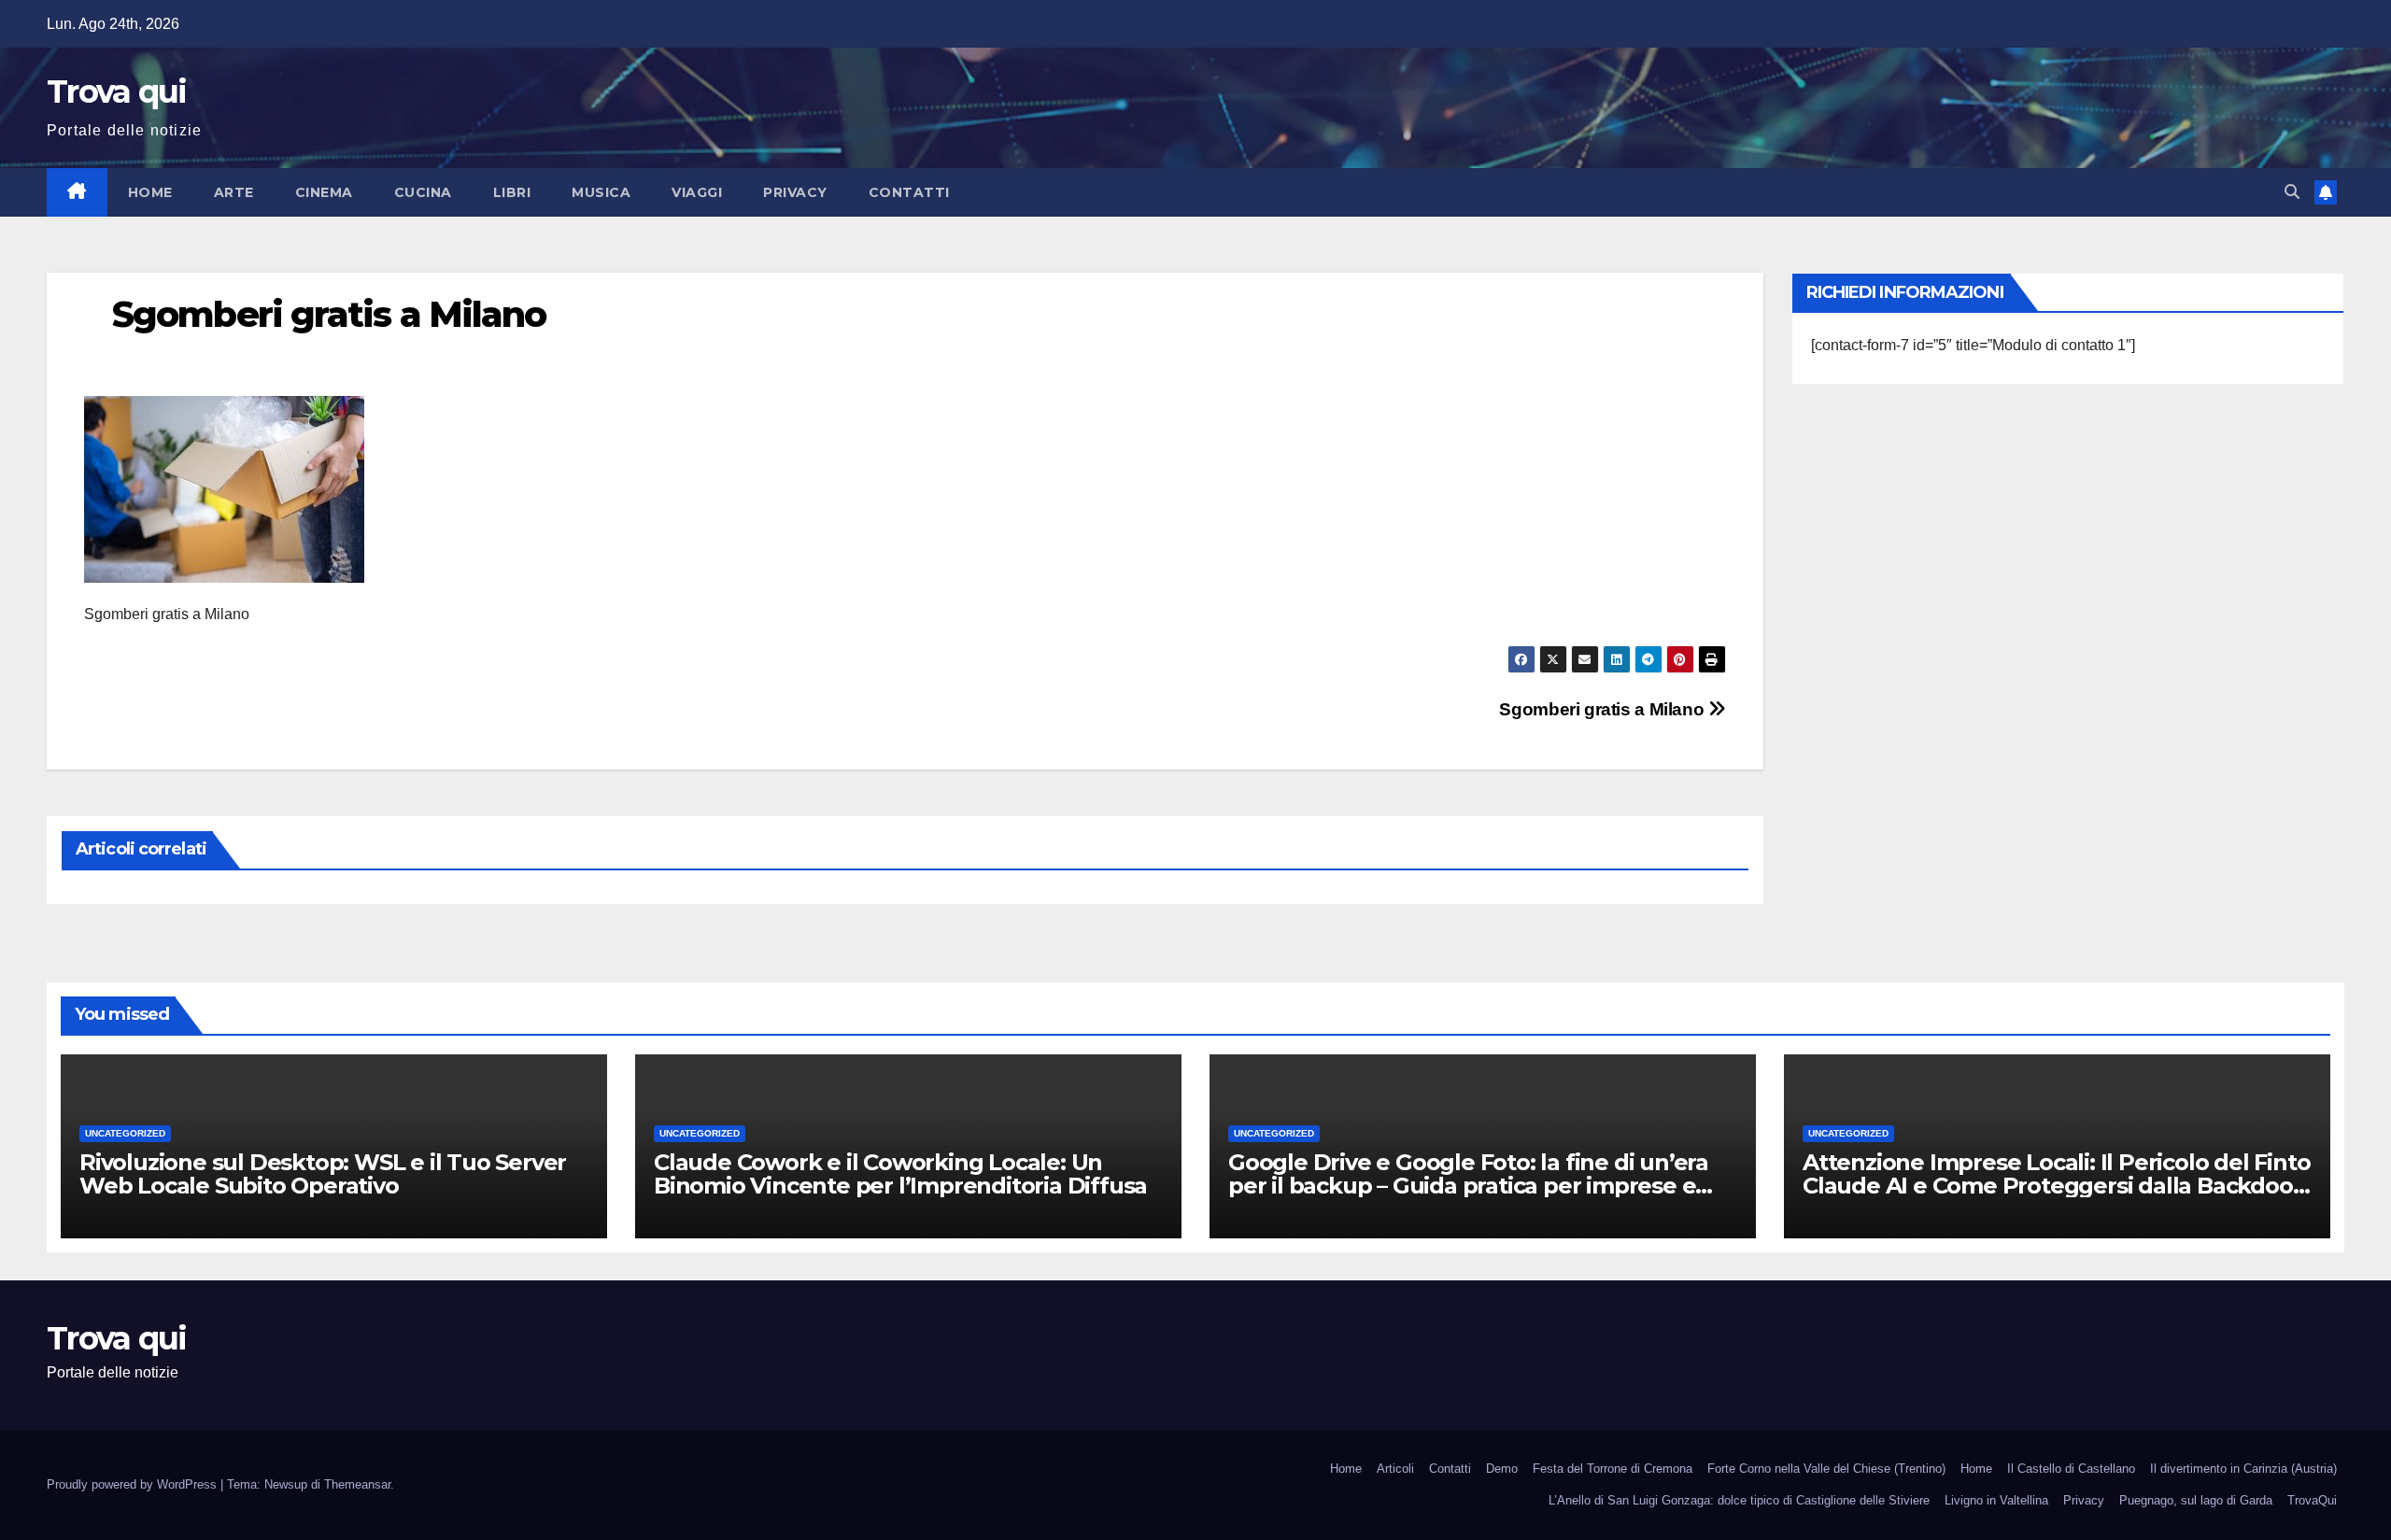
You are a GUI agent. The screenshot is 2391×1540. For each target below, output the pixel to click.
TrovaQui (2312, 1500)
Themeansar (357, 1484)
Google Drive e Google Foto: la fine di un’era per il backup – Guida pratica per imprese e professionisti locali (1468, 1186)
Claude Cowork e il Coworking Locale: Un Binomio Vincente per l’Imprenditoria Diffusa (900, 1174)
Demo (1502, 1469)
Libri (512, 192)
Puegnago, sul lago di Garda (2196, 1500)
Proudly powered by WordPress (134, 1484)
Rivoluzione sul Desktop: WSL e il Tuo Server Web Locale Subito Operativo (323, 1174)
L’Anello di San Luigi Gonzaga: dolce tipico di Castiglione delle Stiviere (1739, 1500)
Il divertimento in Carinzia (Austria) (2243, 1469)
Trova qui (117, 92)
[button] (2292, 192)
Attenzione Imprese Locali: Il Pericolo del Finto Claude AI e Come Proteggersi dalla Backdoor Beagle (2056, 1186)
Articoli (1395, 1469)
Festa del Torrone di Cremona (1613, 1469)
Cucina (423, 192)
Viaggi (697, 192)
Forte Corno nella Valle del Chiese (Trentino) (1826, 1469)
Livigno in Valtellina (1996, 1500)
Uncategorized (125, 1133)
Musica (601, 192)
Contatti (909, 192)
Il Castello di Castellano (2071, 1469)
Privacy (795, 192)
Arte (234, 192)
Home (150, 192)
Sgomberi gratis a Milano (1603, 709)
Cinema (324, 192)
